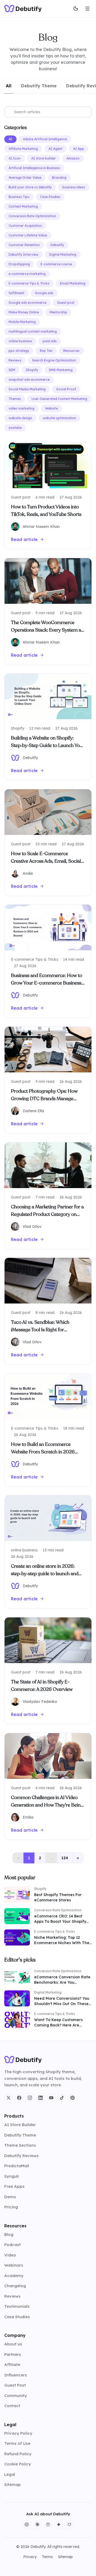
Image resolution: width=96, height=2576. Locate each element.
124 (65, 1858)
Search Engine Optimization (54, 360)
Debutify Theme (20, 2135)
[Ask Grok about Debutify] (69, 2524)
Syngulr (12, 2176)
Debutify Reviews (21, 2156)
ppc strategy (19, 351)
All (10, 139)
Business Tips (19, 197)
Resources (71, 351)
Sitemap (13, 2484)
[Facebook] (19, 2098)
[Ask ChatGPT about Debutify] (27, 2524)
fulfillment (16, 293)
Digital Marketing (63, 254)
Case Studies (50, 197)
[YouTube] (51, 2098)
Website (51, 408)
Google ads (44, 293)
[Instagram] (30, 2098)
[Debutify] (23, 9)
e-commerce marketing (27, 274)
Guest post (66, 303)
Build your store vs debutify (30, 187)
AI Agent (55, 149)
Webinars (14, 2265)
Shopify (32, 370)
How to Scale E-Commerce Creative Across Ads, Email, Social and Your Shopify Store (46, 861)
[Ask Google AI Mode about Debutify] (59, 2524)
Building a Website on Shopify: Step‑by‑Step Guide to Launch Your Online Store (48, 745)
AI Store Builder (20, 2125)
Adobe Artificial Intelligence (45, 139)
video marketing (21, 408)
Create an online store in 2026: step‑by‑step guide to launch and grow (45, 1574)
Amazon (73, 158)
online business (20, 341)
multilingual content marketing (33, 331)
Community (16, 2396)
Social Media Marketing (27, 389)
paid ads (50, 341)
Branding (59, 178)
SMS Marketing (61, 370)
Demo (10, 2197)
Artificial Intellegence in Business (34, 168)
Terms (47, 2557)
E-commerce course (56, 264)
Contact (12, 2406)
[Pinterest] (73, 2098)
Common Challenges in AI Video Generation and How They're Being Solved (47, 1805)
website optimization (59, 418)
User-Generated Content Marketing (59, 399)
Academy (14, 2276)
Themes (15, 399)
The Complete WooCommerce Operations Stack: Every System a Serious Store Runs (46, 630)
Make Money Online (24, 312)
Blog (9, 2234)
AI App (79, 149)
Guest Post (15, 2385)
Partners (13, 2354)
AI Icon (15, 158)
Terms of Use (17, 2443)
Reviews (15, 360)
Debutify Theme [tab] (39, 86)
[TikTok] (62, 2098)
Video (10, 2255)
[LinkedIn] (41, 2098)
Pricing (11, 2207)
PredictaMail (17, 2166)
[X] (9, 2098)
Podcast (13, 2245)
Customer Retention (24, 245)
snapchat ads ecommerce (29, 380)
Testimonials (17, 2306)
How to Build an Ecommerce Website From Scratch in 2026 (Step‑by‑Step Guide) (43, 1452)
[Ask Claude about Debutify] (37, 2524)
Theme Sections (20, 2145)
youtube (15, 428)
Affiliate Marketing (23, 149)
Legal (10, 2474)
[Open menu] (87, 9)
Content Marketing (23, 206)
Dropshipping (19, 264)
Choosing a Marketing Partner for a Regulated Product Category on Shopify (47, 1214)
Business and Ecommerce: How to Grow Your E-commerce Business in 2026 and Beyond (47, 983)
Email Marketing (73, 283)
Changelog (15, 2286)
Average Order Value (25, 178)
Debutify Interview (23, 254)
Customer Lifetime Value (28, 235)
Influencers (16, 2375)
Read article (24, 539)
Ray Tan (46, 351)
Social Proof (66, 389)
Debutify (57, 245)
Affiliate (12, 2365)
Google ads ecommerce (27, 303)
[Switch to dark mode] (76, 9)
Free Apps (14, 2186)
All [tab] (9, 86)
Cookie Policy (18, 2464)
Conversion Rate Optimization (32, 216)
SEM (12, 370)
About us (13, 2344)
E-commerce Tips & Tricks (29, 283)
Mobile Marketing (22, 322)
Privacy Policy (18, 2433)
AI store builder (43, 158)
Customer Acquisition (25, 226)
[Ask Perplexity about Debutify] (48, 2524)
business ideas (74, 187)
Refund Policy (18, 2454)
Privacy (30, 2557)
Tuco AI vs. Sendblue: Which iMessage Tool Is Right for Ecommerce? (40, 1330)
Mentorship (58, 312)
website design (20, 418)
